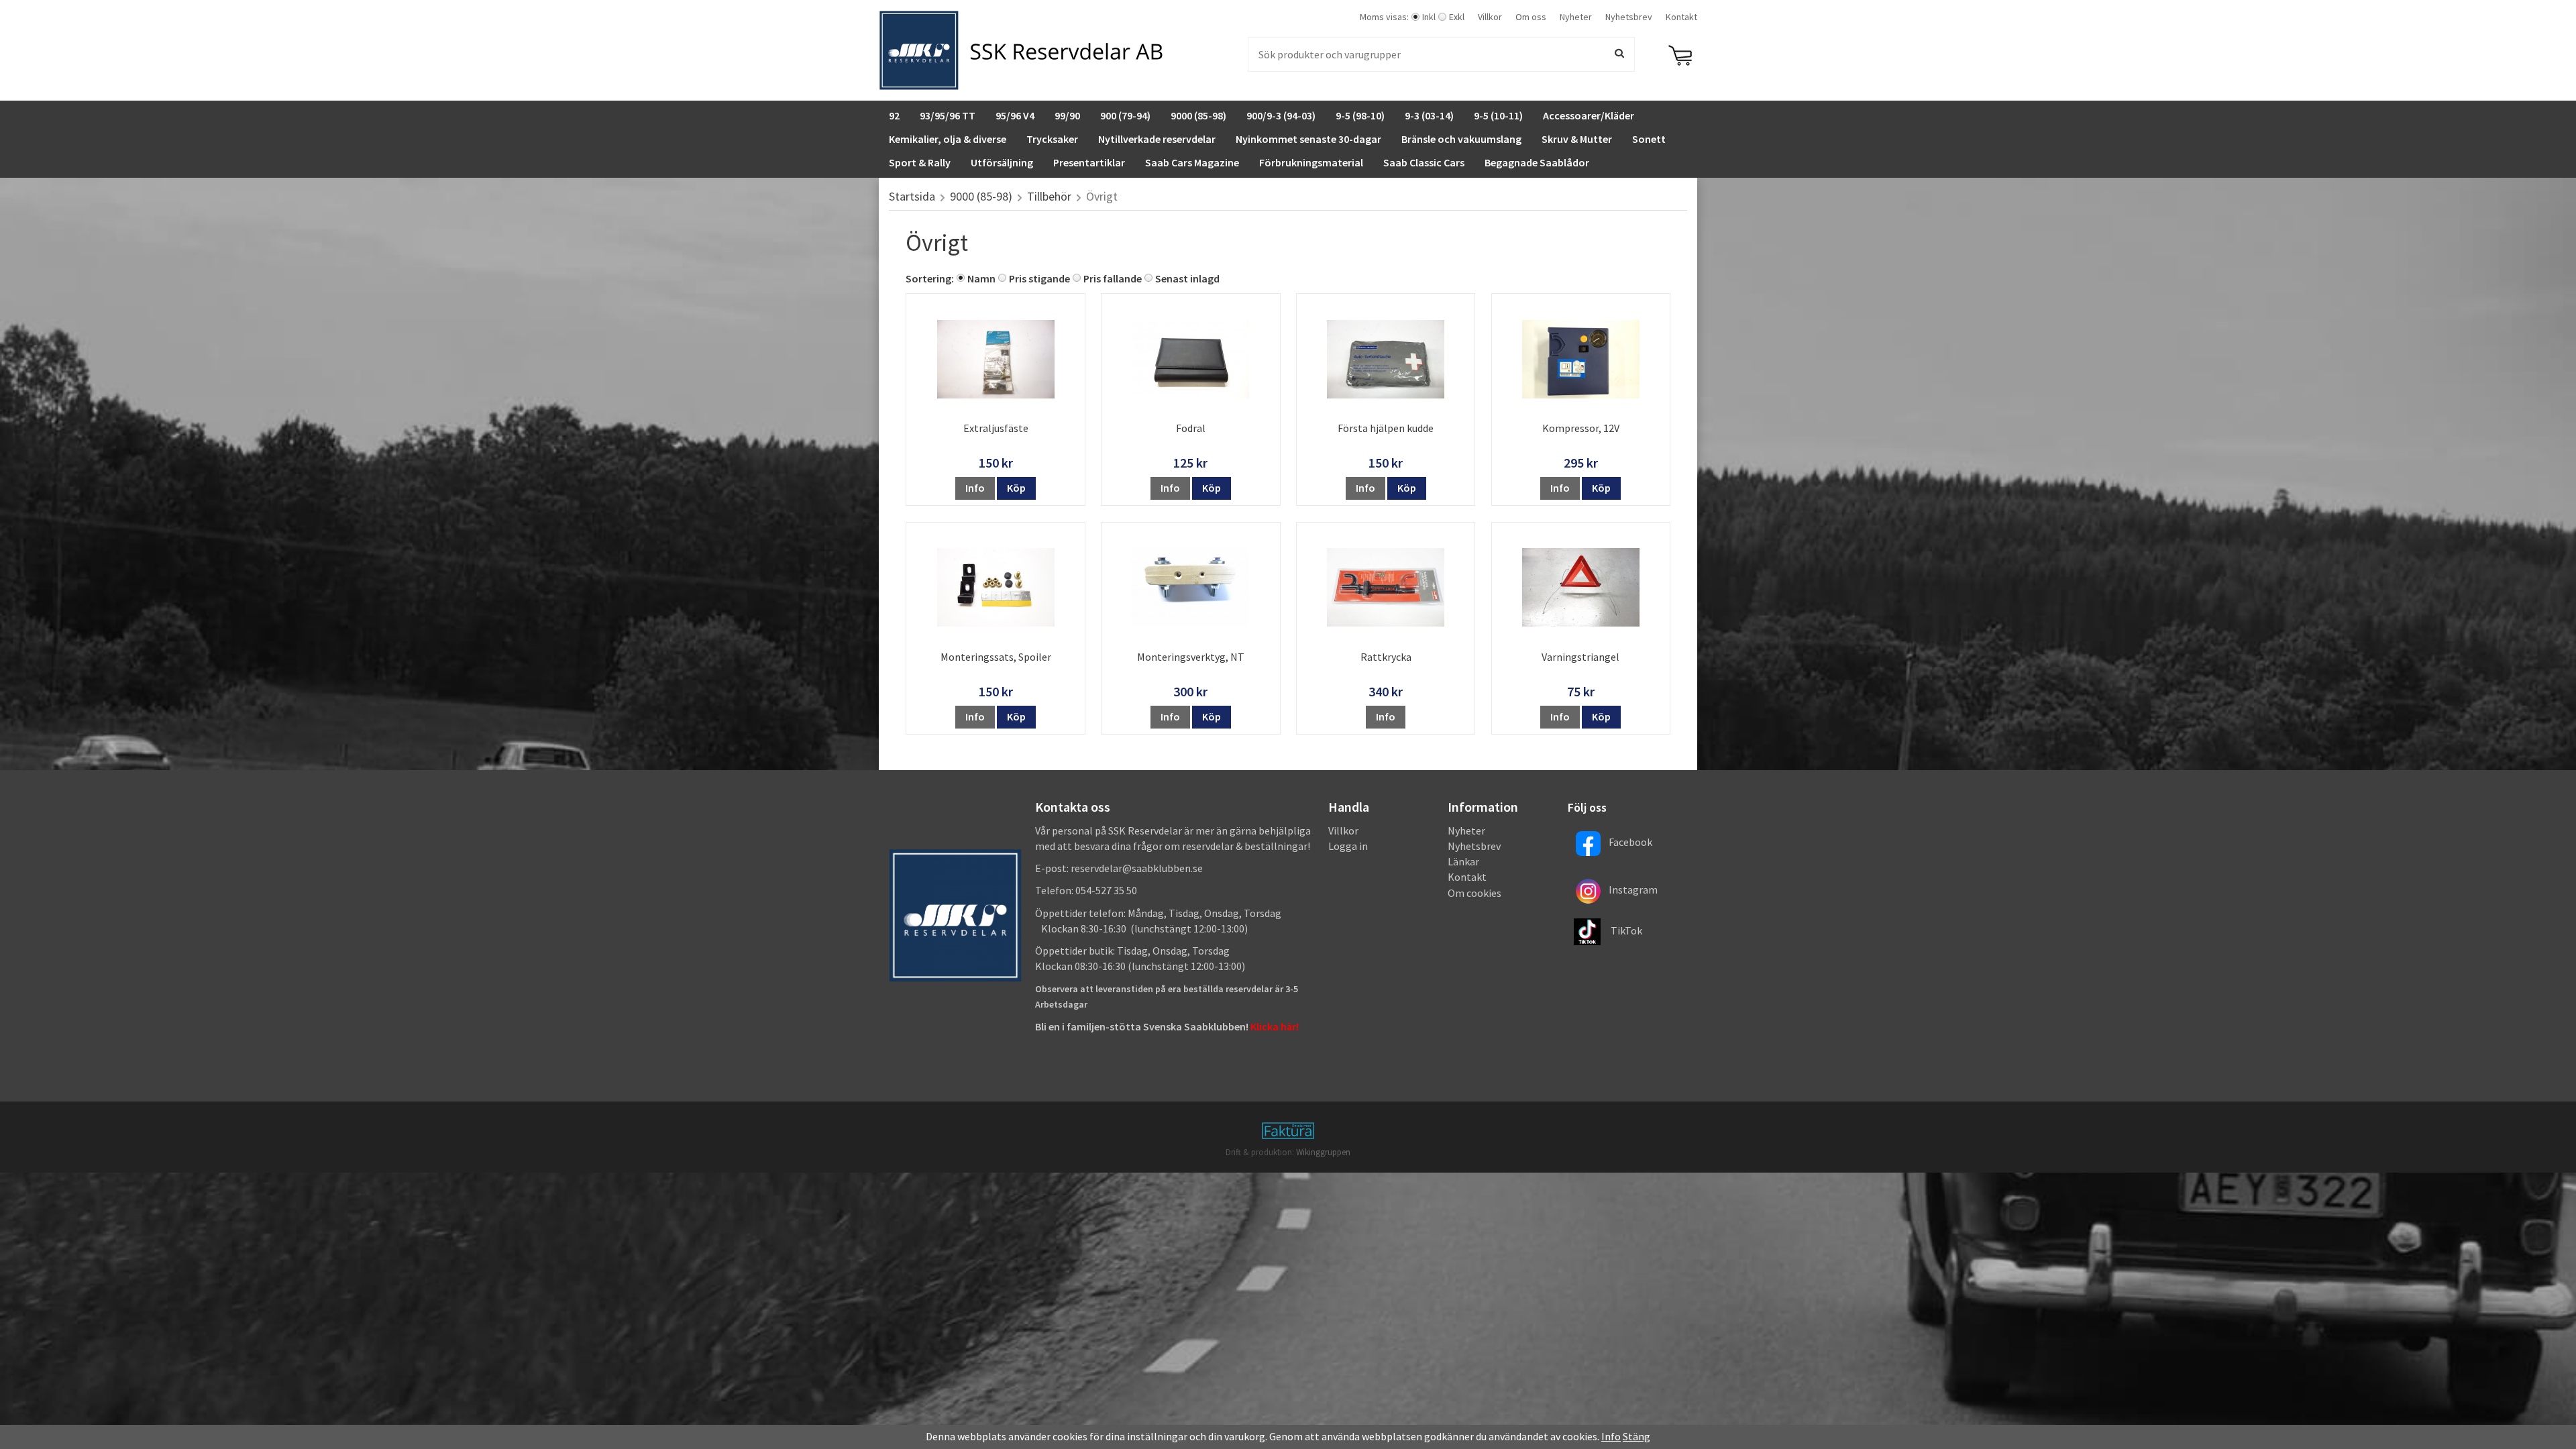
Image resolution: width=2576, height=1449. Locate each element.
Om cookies (1474, 893)
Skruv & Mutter (1577, 139)
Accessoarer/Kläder (1589, 115)
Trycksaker (1052, 139)
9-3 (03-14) (1429, 115)
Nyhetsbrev (1629, 17)
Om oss (1531, 17)
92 (894, 115)
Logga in (1348, 846)
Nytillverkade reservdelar (1157, 139)
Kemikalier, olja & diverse (948, 139)
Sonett (1649, 139)
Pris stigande (1039, 278)
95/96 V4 (1015, 115)
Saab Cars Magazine (1192, 162)
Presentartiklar (1089, 162)
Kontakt (1681, 17)
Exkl (1457, 17)
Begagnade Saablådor (1537, 162)
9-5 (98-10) (1360, 115)
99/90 (1067, 115)
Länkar (1463, 861)
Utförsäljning (1002, 162)
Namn (981, 278)
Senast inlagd (1187, 278)
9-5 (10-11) (1498, 115)
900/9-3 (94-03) (1281, 115)
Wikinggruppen (1323, 1152)
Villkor (1490, 17)
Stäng (1636, 1436)
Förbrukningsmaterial (1311, 162)
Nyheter (1576, 17)
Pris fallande (1113, 278)
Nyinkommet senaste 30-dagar (1308, 139)
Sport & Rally (920, 162)
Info (975, 488)
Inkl (1429, 17)
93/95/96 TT (948, 115)
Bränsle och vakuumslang (1461, 139)
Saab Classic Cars (1424, 162)
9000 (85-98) (1198, 115)
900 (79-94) (1125, 115)
